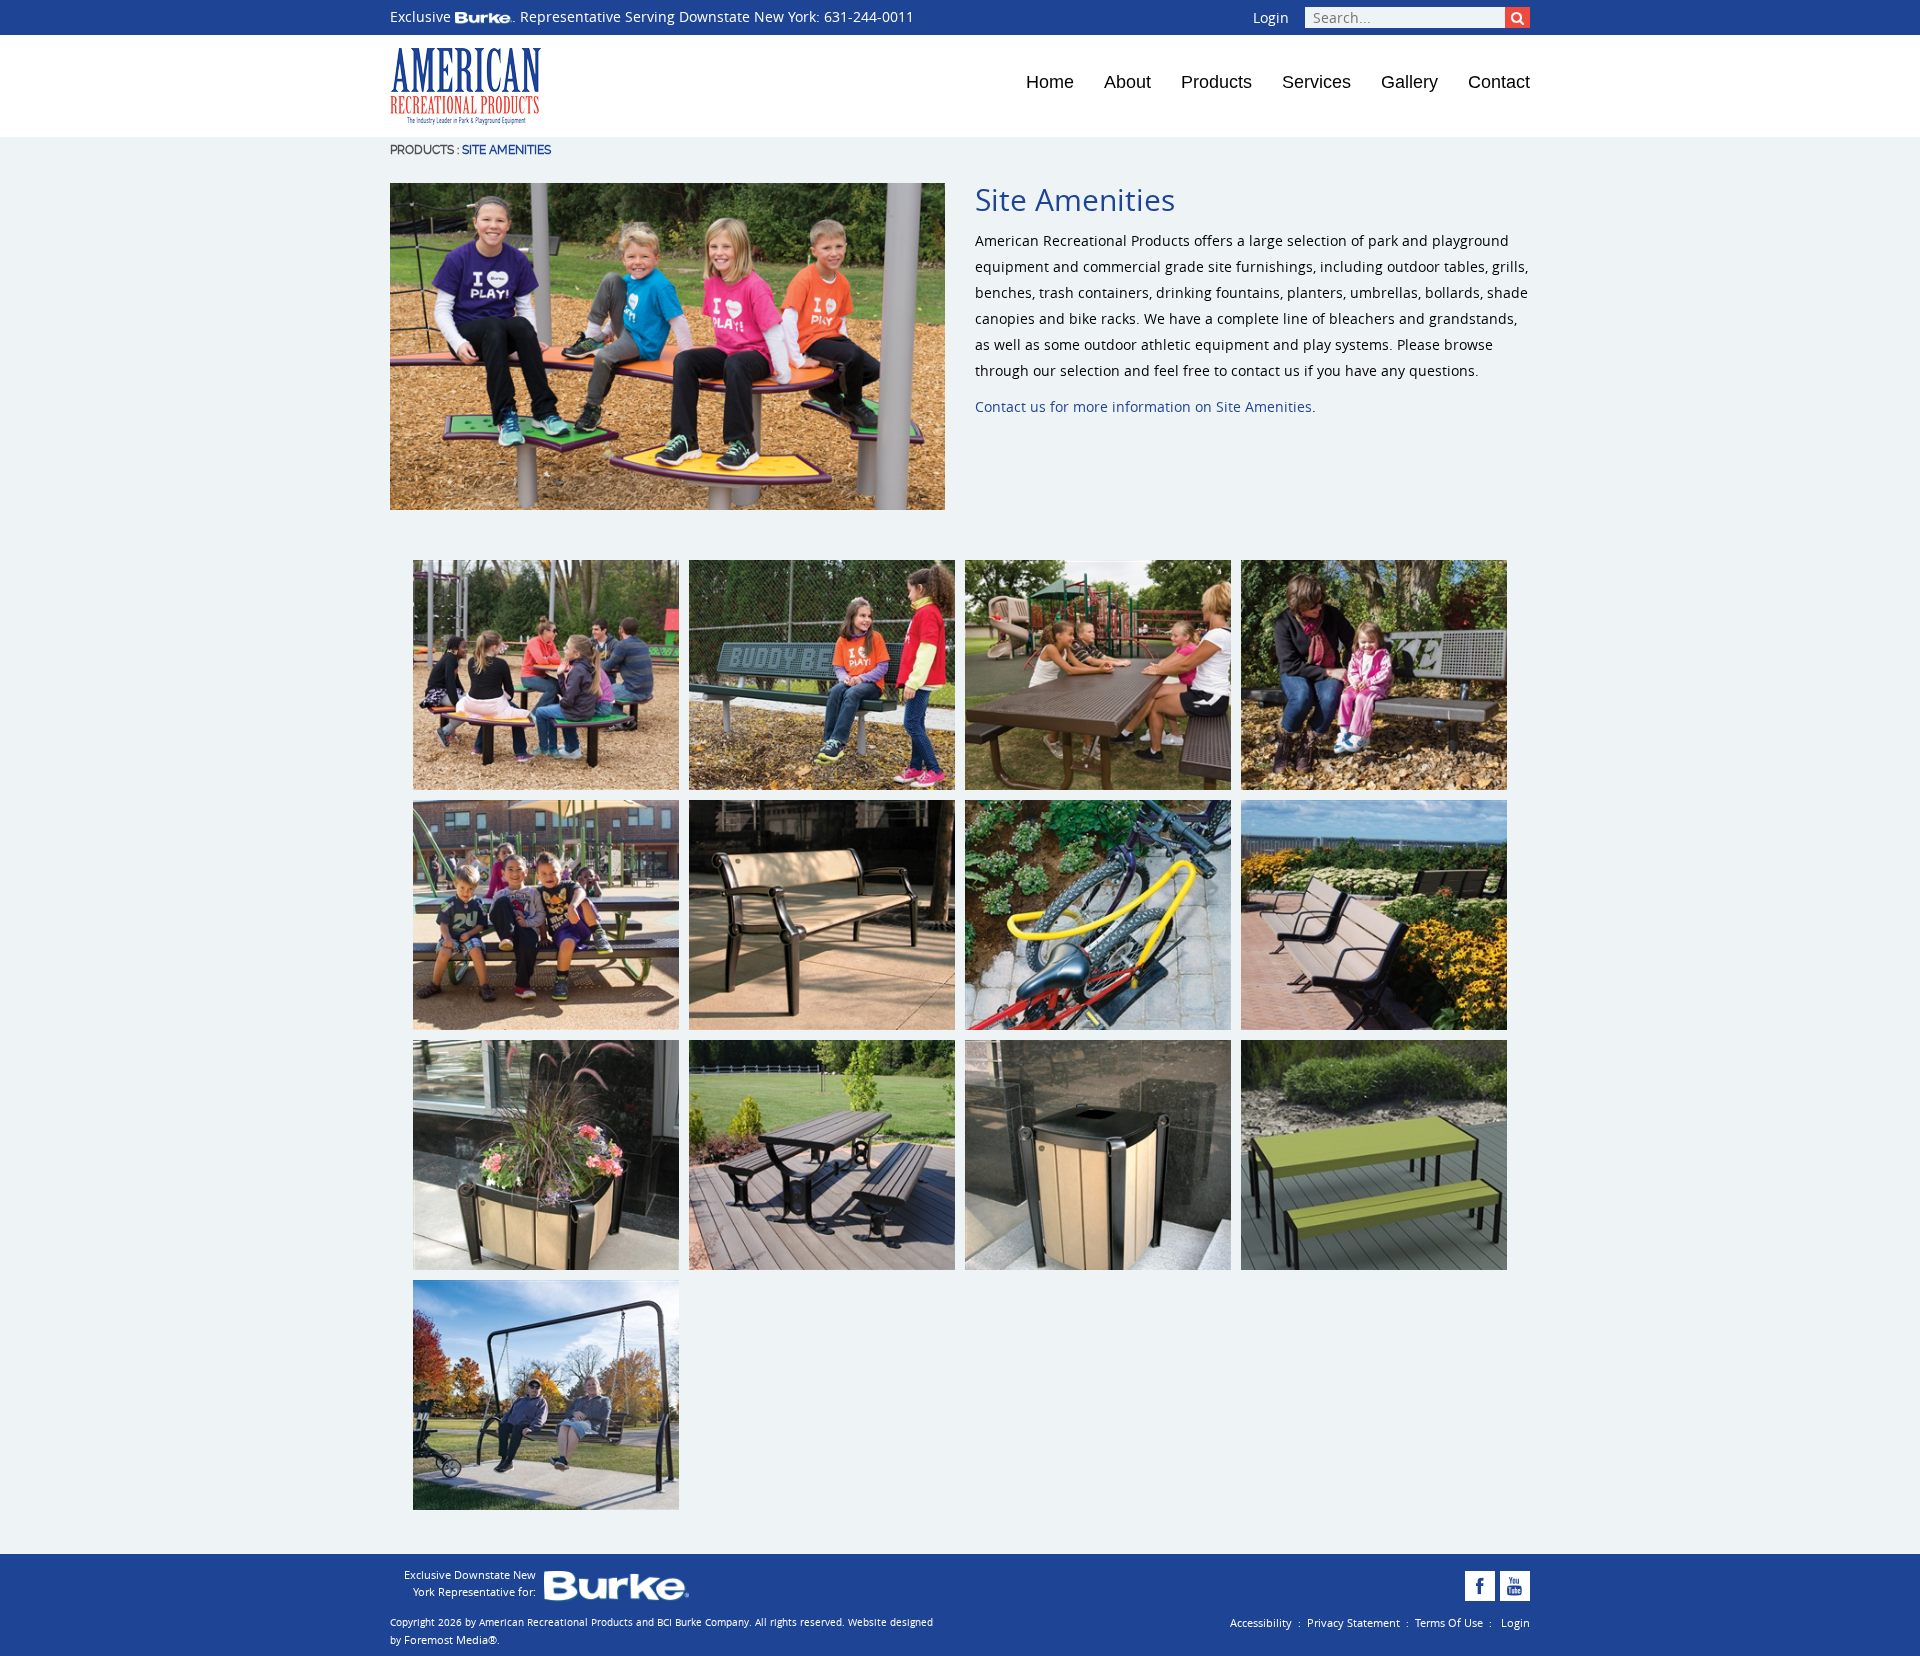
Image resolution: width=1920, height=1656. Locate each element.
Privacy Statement (1353, 1622)
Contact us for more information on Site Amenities (1143, 406)
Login (1271, 17)
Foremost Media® (450, 1639)
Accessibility (1261, 1622)
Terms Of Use (1449, 1622)
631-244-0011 (869, 16)
